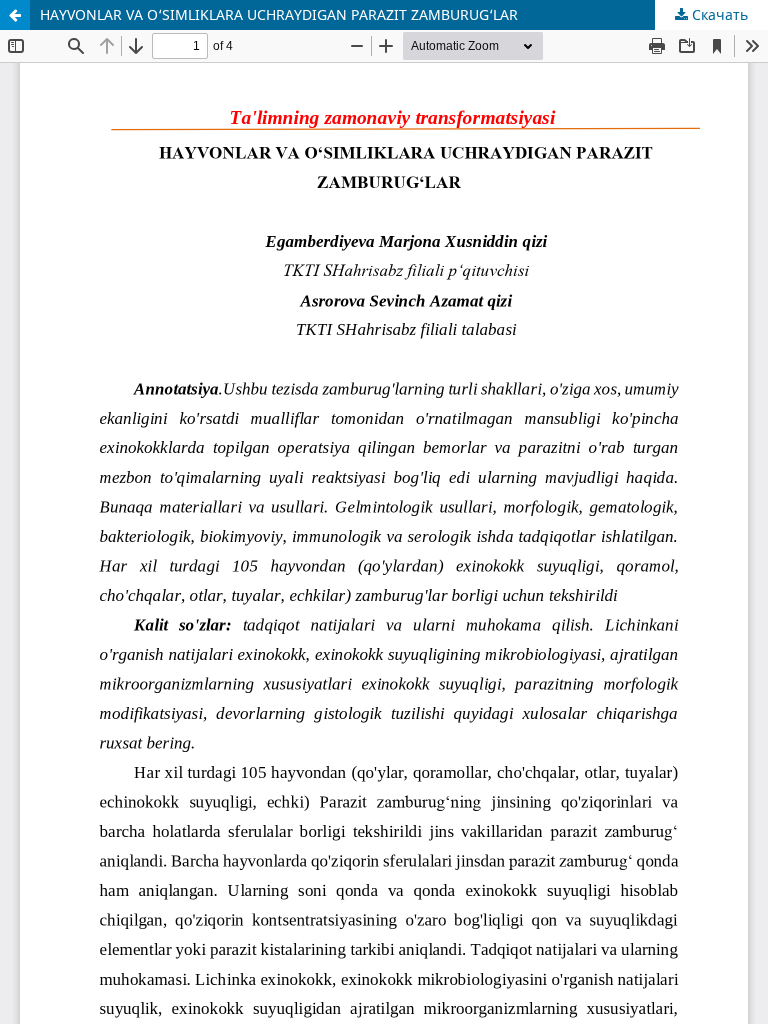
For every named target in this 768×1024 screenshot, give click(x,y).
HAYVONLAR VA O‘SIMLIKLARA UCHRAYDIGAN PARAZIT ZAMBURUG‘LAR (279, 14)
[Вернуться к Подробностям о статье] (15, 15)
